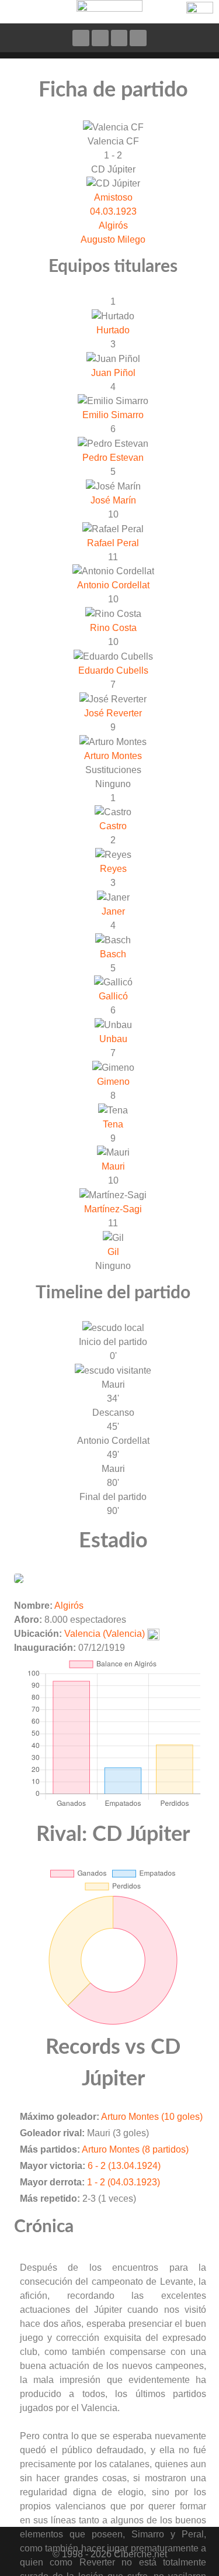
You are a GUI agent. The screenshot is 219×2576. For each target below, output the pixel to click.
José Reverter (113, 713)
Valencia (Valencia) (105, 1634)
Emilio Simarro (113, 415)
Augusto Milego (113, 239)
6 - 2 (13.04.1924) (124, 2166)
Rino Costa (113, 628)
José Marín (113, 500)
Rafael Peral (113, 543)
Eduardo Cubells (113, 670)
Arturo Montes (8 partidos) (135, 2149)
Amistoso (113, 197)
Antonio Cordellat (113, 585)
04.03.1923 (113, 211)
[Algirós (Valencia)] (19, 1577)
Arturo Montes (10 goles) (152, 2117)
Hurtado (113, 330)
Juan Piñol (113, 373)
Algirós (113, 225)
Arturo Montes (113, 756)
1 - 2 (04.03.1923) (124, 2182)
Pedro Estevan (113, 458)
